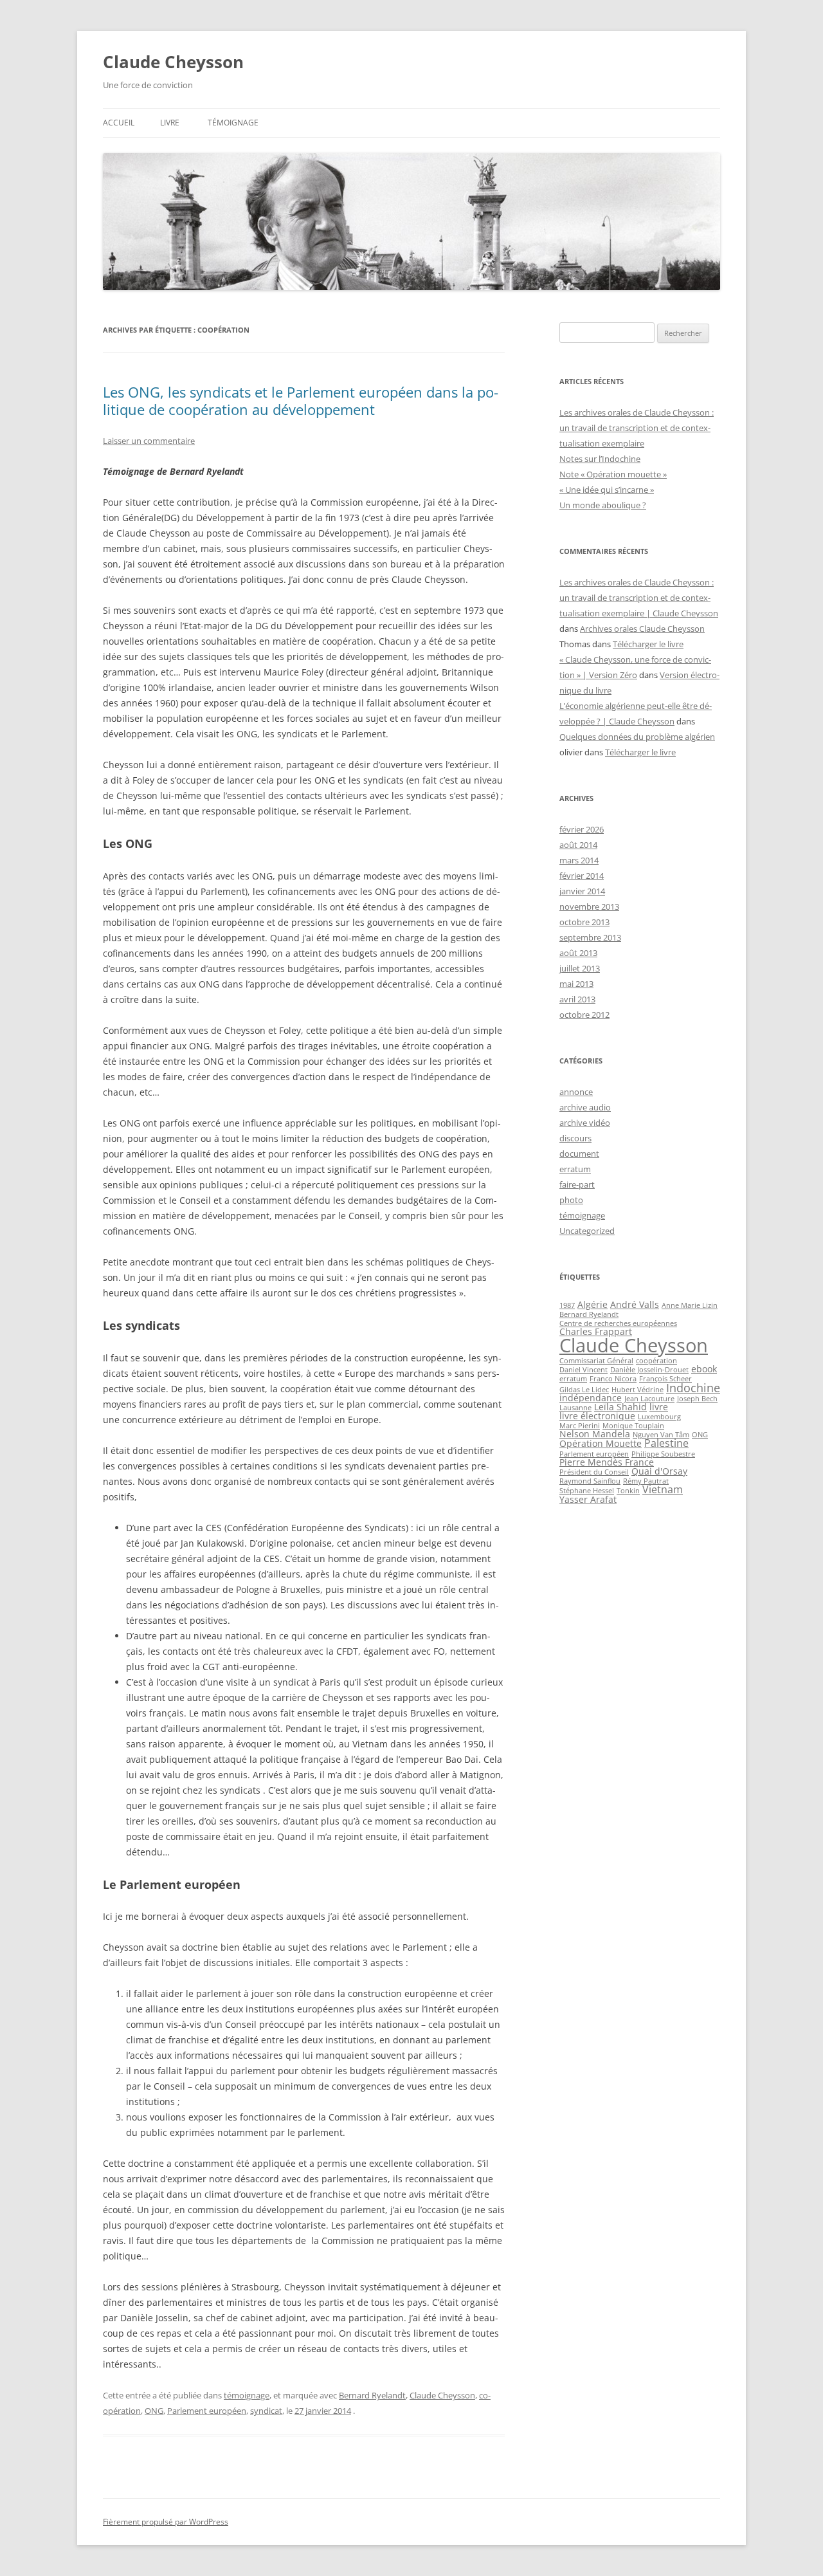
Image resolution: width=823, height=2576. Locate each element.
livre (659, 1407)
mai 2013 (576, 984)
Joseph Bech (697, 1399)
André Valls (635, 1304)
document (579, 1154)
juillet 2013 (580, 968)
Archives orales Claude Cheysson (642, 629)
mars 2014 (579, 860)
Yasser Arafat (588, 1499)
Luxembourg (659, 1417)
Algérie (592, 1304)
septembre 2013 (590, 937)
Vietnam (663, 1489)
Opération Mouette (601, 1443)
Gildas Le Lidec (584, 1390)
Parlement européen (207, 2411)
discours (575, 1138)
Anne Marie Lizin (690, 1305)
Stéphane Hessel (587, 1491)
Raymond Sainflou (590, 1481)
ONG (154, 2411)
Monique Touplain (633, 1426)
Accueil (119, 123)
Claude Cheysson (173, 62)
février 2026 (582, 829)
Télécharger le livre (648, 644)
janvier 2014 (582, 891)
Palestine (666, 1443)
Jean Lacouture (649, 1399)
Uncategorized (587, 1231)
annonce (576, 1092)
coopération (656, 1361)
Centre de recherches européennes (618, 1323)
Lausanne (575, 1408)
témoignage (247, 2395)
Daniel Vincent (583, 1370)
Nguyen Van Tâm (661, 1435)
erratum (575, 1169)
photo (571, 1200)
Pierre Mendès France (607, 1462)
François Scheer (665, 1379)
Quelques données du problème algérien (637, 737)
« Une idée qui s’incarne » (607, 490)
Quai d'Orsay (659, 1471)
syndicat (266, 2411)
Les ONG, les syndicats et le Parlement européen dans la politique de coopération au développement (301, 400)
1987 (567, 1305)
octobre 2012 (584, 1015)
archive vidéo (585, 1123)
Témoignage (233, 123)
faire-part (577, 1184)
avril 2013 (577, 999)
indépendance (591, 1398)
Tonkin (628, 1491)
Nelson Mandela (595, 1434)
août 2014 (578, 845)
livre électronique (597, 1416)
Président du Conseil (594, 1472)
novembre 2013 (589, 906)
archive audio (585, 1107)
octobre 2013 (584, 922)
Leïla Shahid (620, 1407)
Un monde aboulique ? (603, 505)
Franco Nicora (613, 1379)
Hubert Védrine (638, 1390)
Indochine (693, 1388)
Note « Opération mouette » (613, 474)
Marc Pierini (580, 1426)
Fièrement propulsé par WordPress (166, 2522)
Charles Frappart (596, 1331)
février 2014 (582, 876)
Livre (170, 123)
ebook (704, 1369)
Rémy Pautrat (646, 1481)
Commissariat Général (596, 1361)
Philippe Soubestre (663, 1454)
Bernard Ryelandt (372, 2395)
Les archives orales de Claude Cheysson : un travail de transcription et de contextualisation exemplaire (637, 428)
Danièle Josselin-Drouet (649, 1370)
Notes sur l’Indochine (600, 459)
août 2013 (578, 953)
